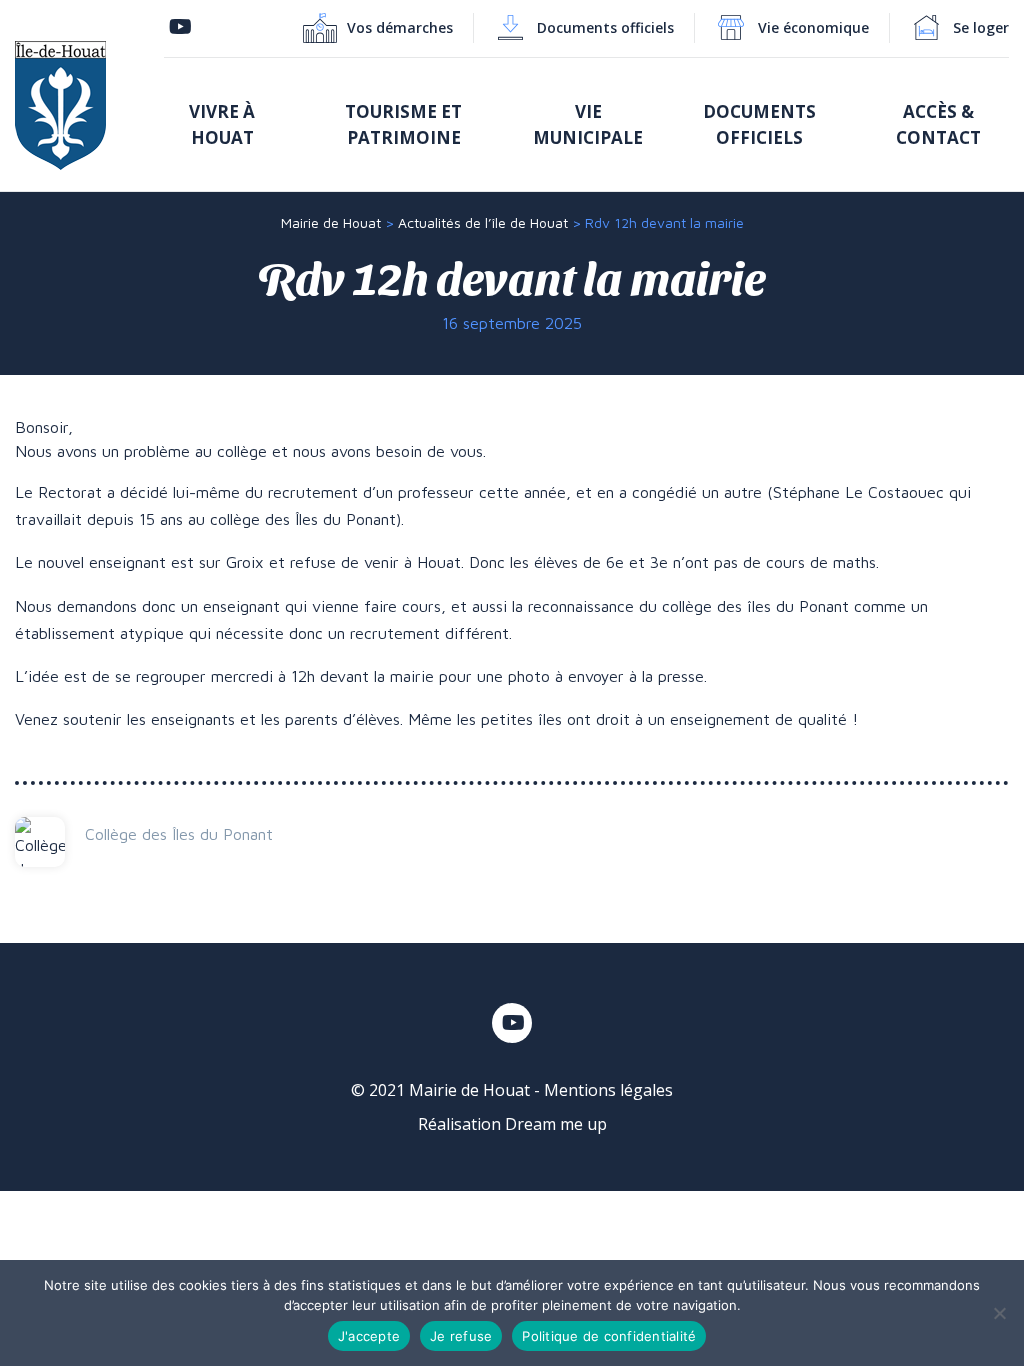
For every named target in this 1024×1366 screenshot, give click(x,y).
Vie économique (813, 27)
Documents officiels (605, 27)
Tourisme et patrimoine (403, 124)
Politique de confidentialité (609, 1336)
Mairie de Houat (331, 222)
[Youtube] (180, 27)
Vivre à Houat (222, 124)
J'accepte (369, 1336)
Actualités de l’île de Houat (483, 222)
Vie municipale (588, 124)
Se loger (981, 27)
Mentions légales (608, 1090)
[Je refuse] (999, 1313)
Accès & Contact (938, 124)
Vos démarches (400, 27)
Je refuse (461, 1336)
